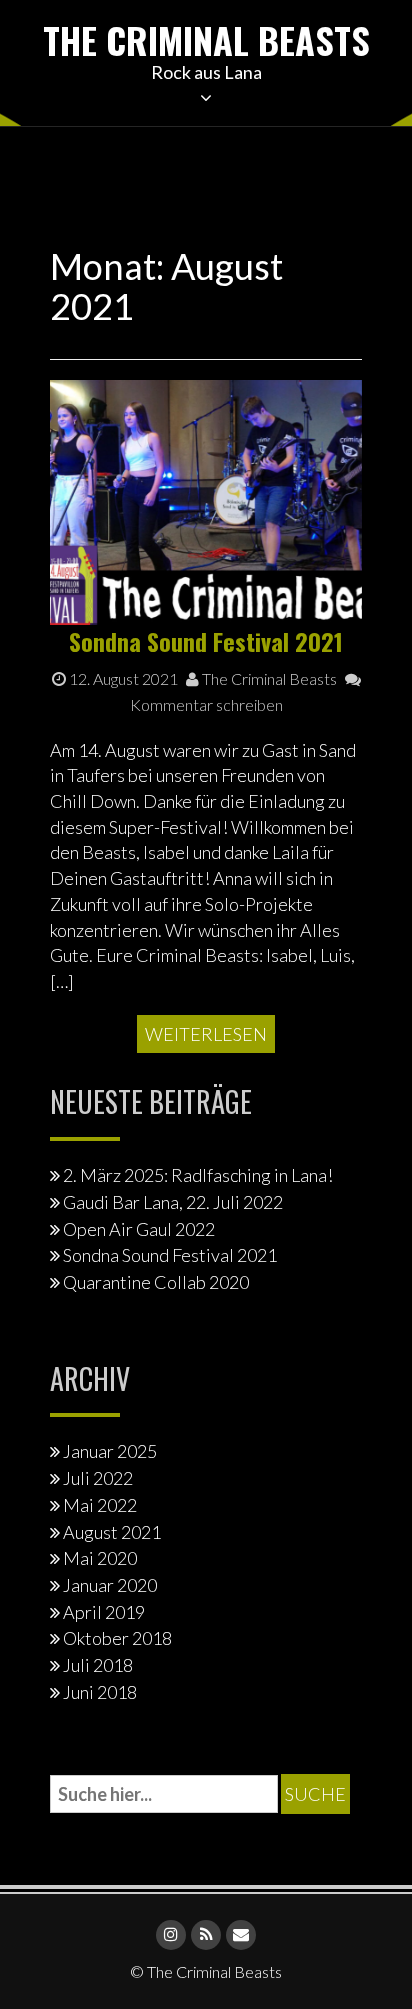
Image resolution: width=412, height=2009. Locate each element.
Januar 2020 (110, 1585)
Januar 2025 (110, 1451)
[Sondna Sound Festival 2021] (206, 500)
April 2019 (104, 1612)
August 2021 (112, 1532)
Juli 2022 (98, 1478)
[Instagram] (171, 1935)
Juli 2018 (98, 1665)
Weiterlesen (206, 1034)
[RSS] (206, 1935)
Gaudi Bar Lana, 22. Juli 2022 (173, 1202)
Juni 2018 (100, 1692)
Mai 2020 (100, 1558)
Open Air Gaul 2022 (139, 1229)
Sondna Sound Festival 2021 (206, 641)
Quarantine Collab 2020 (156, 1282)
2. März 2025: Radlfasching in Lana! (198, 1175)
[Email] (241, 1935)
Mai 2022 (100, 1505)
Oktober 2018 (117, 1638)
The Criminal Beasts (206, 39)
